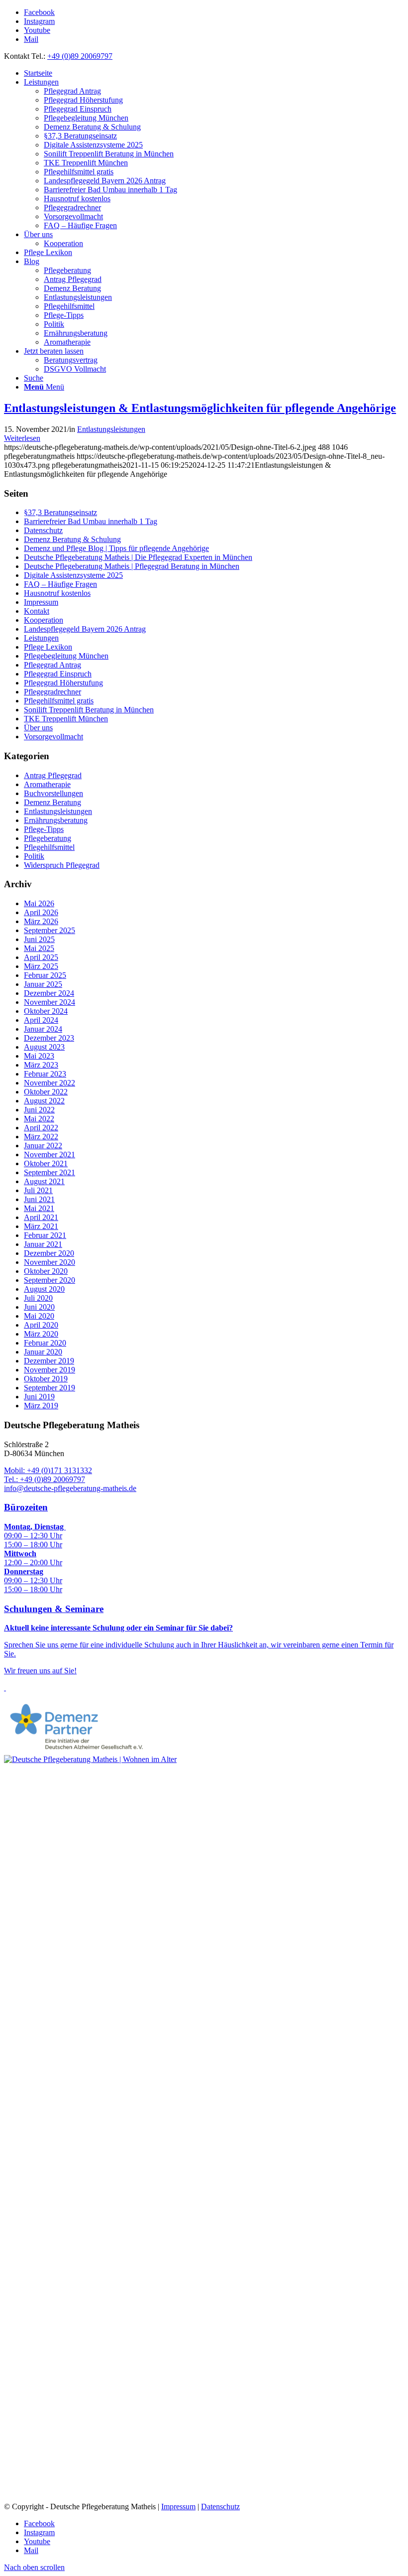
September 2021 (50, 1172)
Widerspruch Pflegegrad (62, 865)
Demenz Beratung (52, 802)
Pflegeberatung (48, 838)
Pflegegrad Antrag (52, 665)
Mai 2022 (39, 1119)
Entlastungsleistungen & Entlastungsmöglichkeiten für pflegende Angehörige (200, 408)
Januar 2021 (43, 1244)
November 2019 (50, 1370)
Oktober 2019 (46, 1379)
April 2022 (41, 1128)
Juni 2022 (39, 1110)
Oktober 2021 (46, 1163)
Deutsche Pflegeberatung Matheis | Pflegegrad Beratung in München (132, 566)
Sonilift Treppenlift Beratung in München (89, 710)
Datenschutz (43, 530)
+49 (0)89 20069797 (80, 56)
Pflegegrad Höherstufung (63, 683)
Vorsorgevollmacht (53, 737)
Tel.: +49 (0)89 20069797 (45, 1479)
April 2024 (41, 1020)
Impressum (41, 602)
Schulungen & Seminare (54, 1609)
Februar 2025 (45, 975)
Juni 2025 (39, 939)
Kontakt (37, 611)
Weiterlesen (22, 438)
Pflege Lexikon (48, 647)
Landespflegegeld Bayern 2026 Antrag (85, 629)
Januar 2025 (43, 984)
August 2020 (44, 1289)
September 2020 (50, 1280)
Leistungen (41, 638)
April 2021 (41, 1217)
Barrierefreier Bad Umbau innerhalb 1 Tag (91, 521)
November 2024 (50, 1002)
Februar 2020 (45, 1343)
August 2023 (44, 1047)
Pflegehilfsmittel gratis (59, 701)
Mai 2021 (39, 1208)
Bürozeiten (26, 1507)
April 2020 (41, 1325)
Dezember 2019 (49, 1361)
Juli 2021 (38, 1190)
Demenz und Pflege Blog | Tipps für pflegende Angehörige (116, 548)
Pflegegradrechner (52, 692)
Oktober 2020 (46, 1271)
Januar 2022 (43, 1146)
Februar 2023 (45, 1074)
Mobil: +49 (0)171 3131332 (48, 1470)
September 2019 (50, 1388)
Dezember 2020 (49, 1253)
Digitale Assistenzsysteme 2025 (73, 575)
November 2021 (50, 1154)
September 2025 (50, 930)
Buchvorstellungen (53, 793)
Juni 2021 (39, 1199)
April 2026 (41, 912)
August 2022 (44, 1101)
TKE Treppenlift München (66, 719)
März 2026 (41, 921)
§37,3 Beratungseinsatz (60, 512)
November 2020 (50, 1262)
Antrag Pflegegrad (53, 775)
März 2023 (41, 1065)
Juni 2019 (39, 1397)
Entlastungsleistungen (111, 429)
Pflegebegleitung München (66, 656)
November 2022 (50, 1083)
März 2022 (41, 1137)
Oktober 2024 (46, 1011)
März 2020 (41, 1334)
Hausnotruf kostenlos (57, 593)
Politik (34, 856)
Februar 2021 (45, 1235)
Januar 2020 (43, 1352)
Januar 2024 (43, 1029)
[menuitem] (214, 73)
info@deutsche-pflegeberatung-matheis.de (70, 1488)
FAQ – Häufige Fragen (60, 584)
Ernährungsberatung (56, 820)
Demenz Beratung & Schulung (72, 539)
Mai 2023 (39, 1056)
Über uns (38, 728)
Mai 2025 (39, 948)
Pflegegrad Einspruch (58, 674)
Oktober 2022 (46, 1092)
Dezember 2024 (49, 993)
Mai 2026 (39, 903)
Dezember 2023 (49, 1038)
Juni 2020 (39, 1307)
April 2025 (41, 957)
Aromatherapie (47, 784)
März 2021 (41, 1226)
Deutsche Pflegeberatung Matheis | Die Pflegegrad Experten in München (138, 557)
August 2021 (44, 1181)
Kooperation (44, 620)
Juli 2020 (38, 1298)
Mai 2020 (39, 1316)
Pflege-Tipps (44, 829)
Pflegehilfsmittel (49, 847)
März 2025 (41, 966)
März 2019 (41, 1406)
